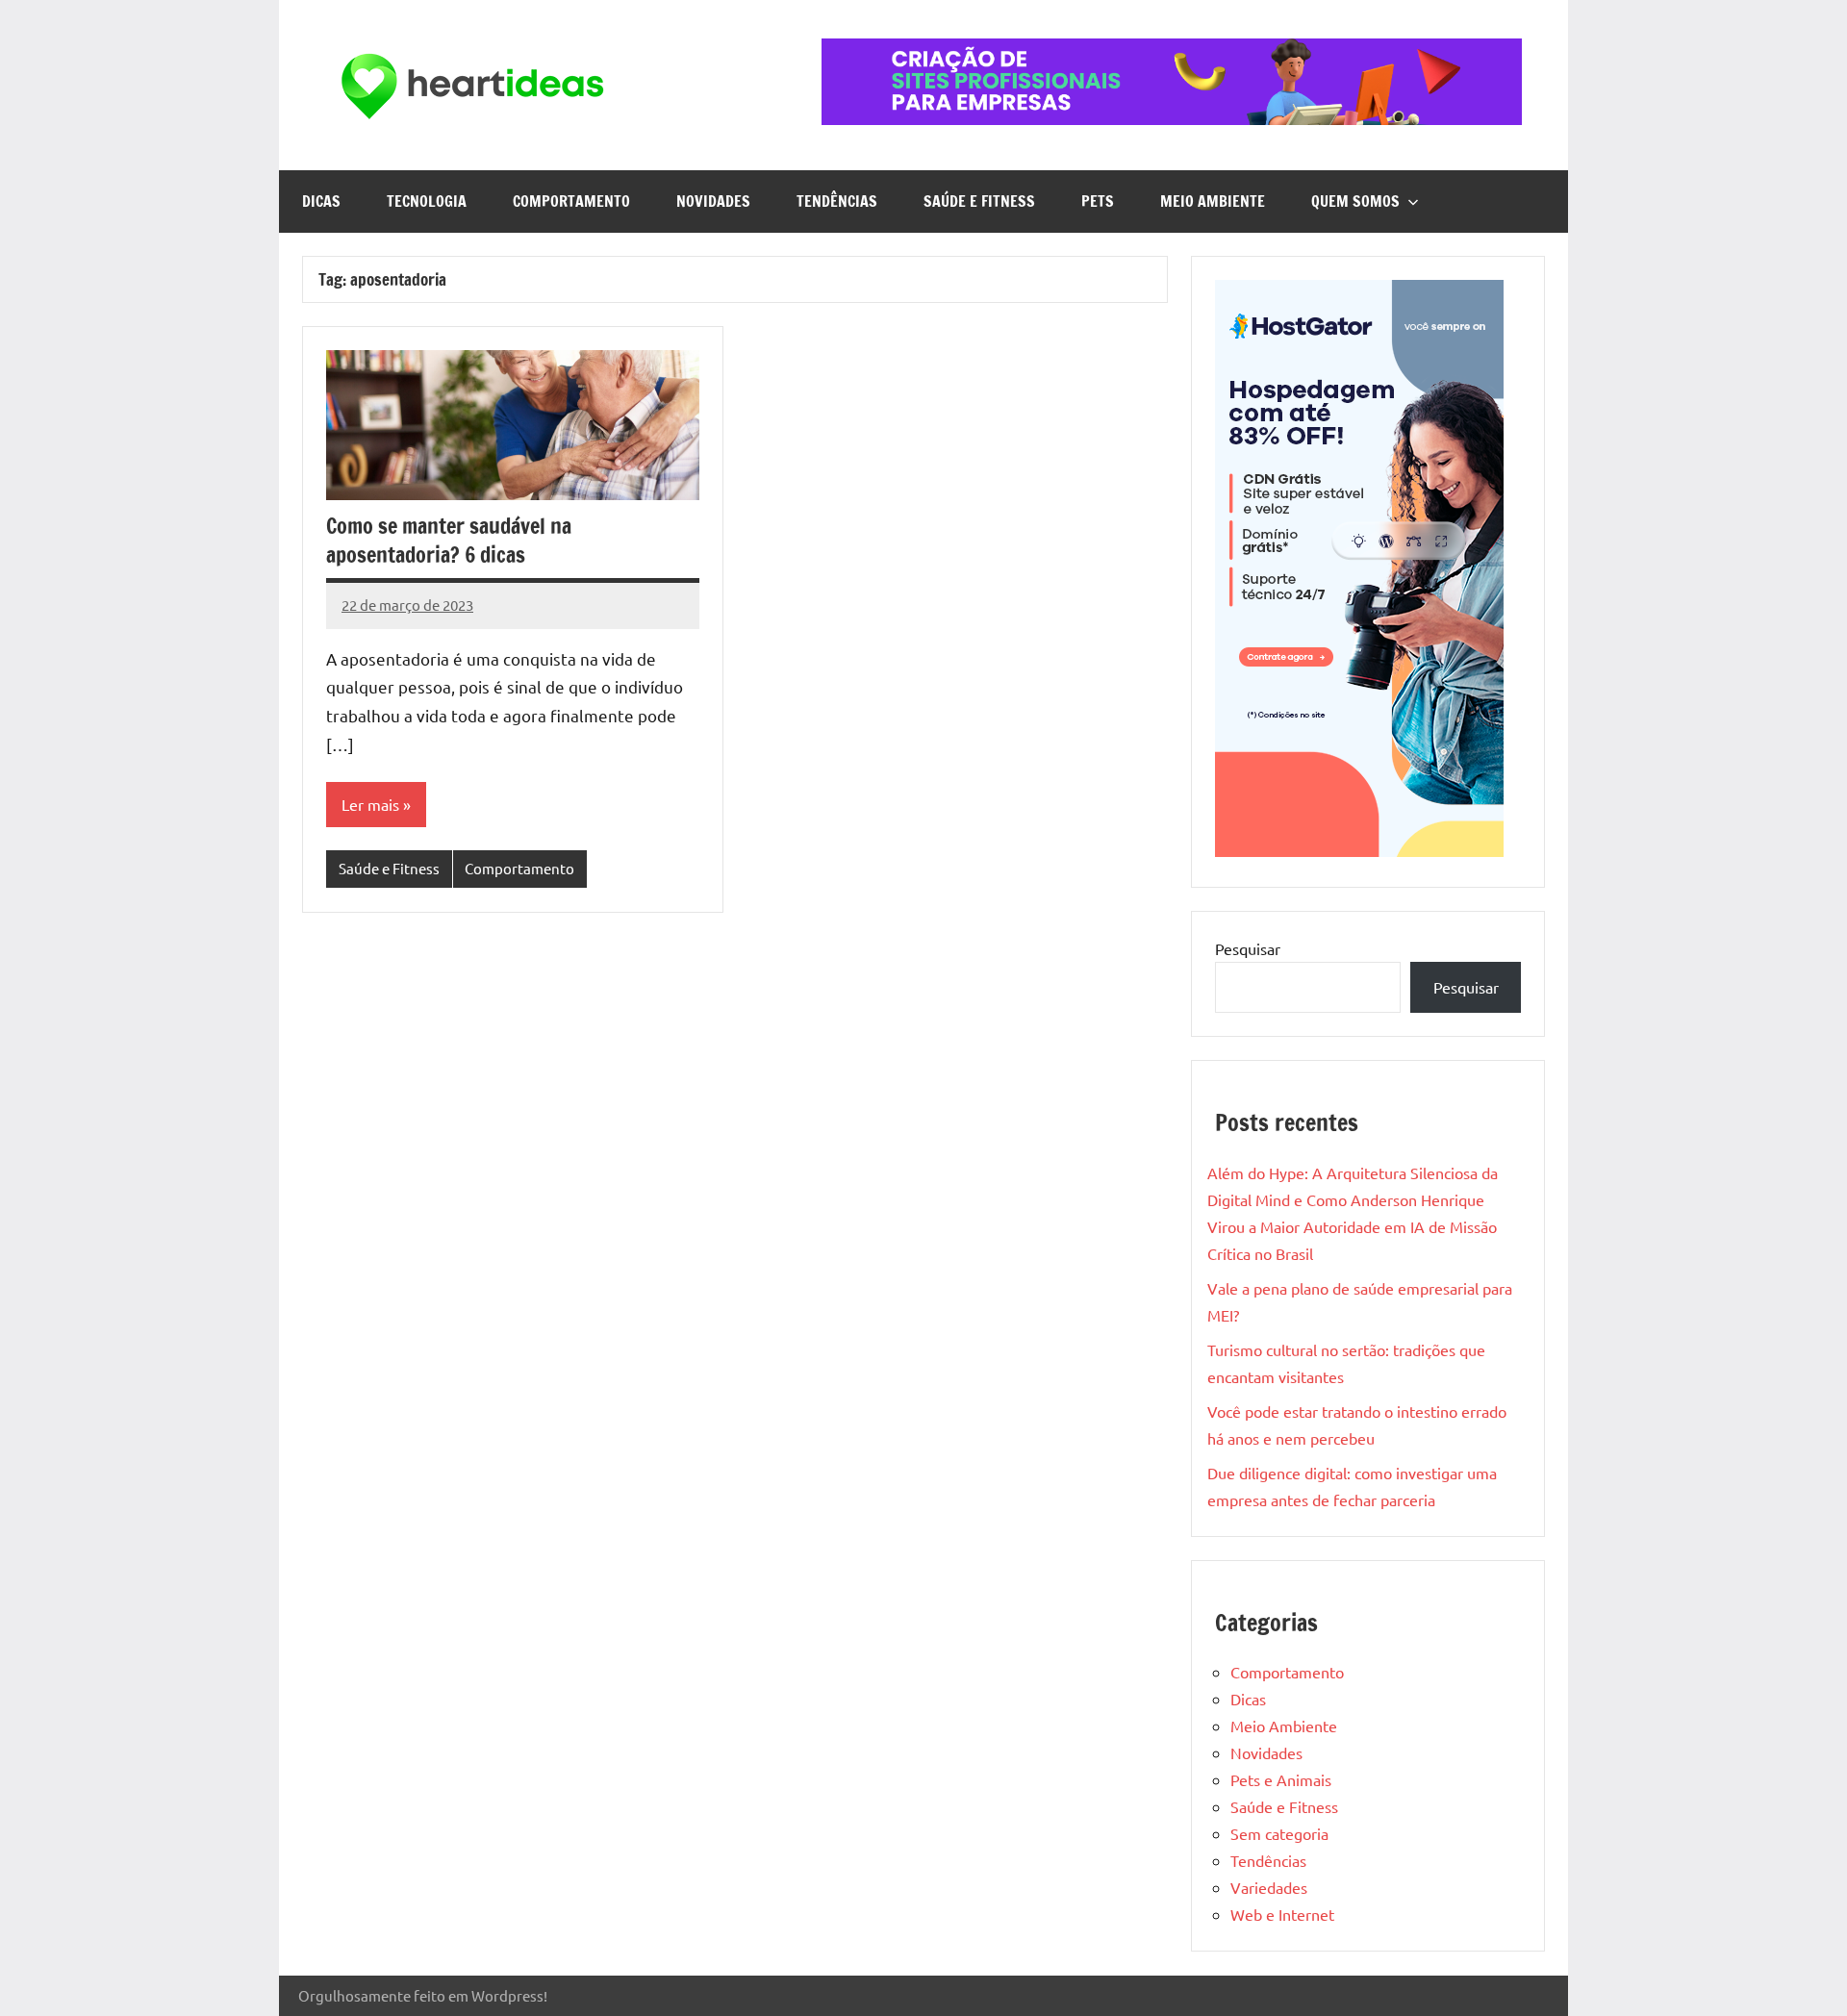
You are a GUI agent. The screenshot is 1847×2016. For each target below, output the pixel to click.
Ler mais (370, 804)
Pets (1098, 201)
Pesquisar (1248, 948)
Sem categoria (1279, 1833)
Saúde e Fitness (979, 201)
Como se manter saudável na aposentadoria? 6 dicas (449, 541)
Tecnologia (427, 201)
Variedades (1269, 1887)
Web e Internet (1282, 1914)
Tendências (837, 201)
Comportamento (571, 201)
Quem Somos (1355, 201)
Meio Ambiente (1213, 201)
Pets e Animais (1281, 1779)
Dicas (321, 201)
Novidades (713, 201)
